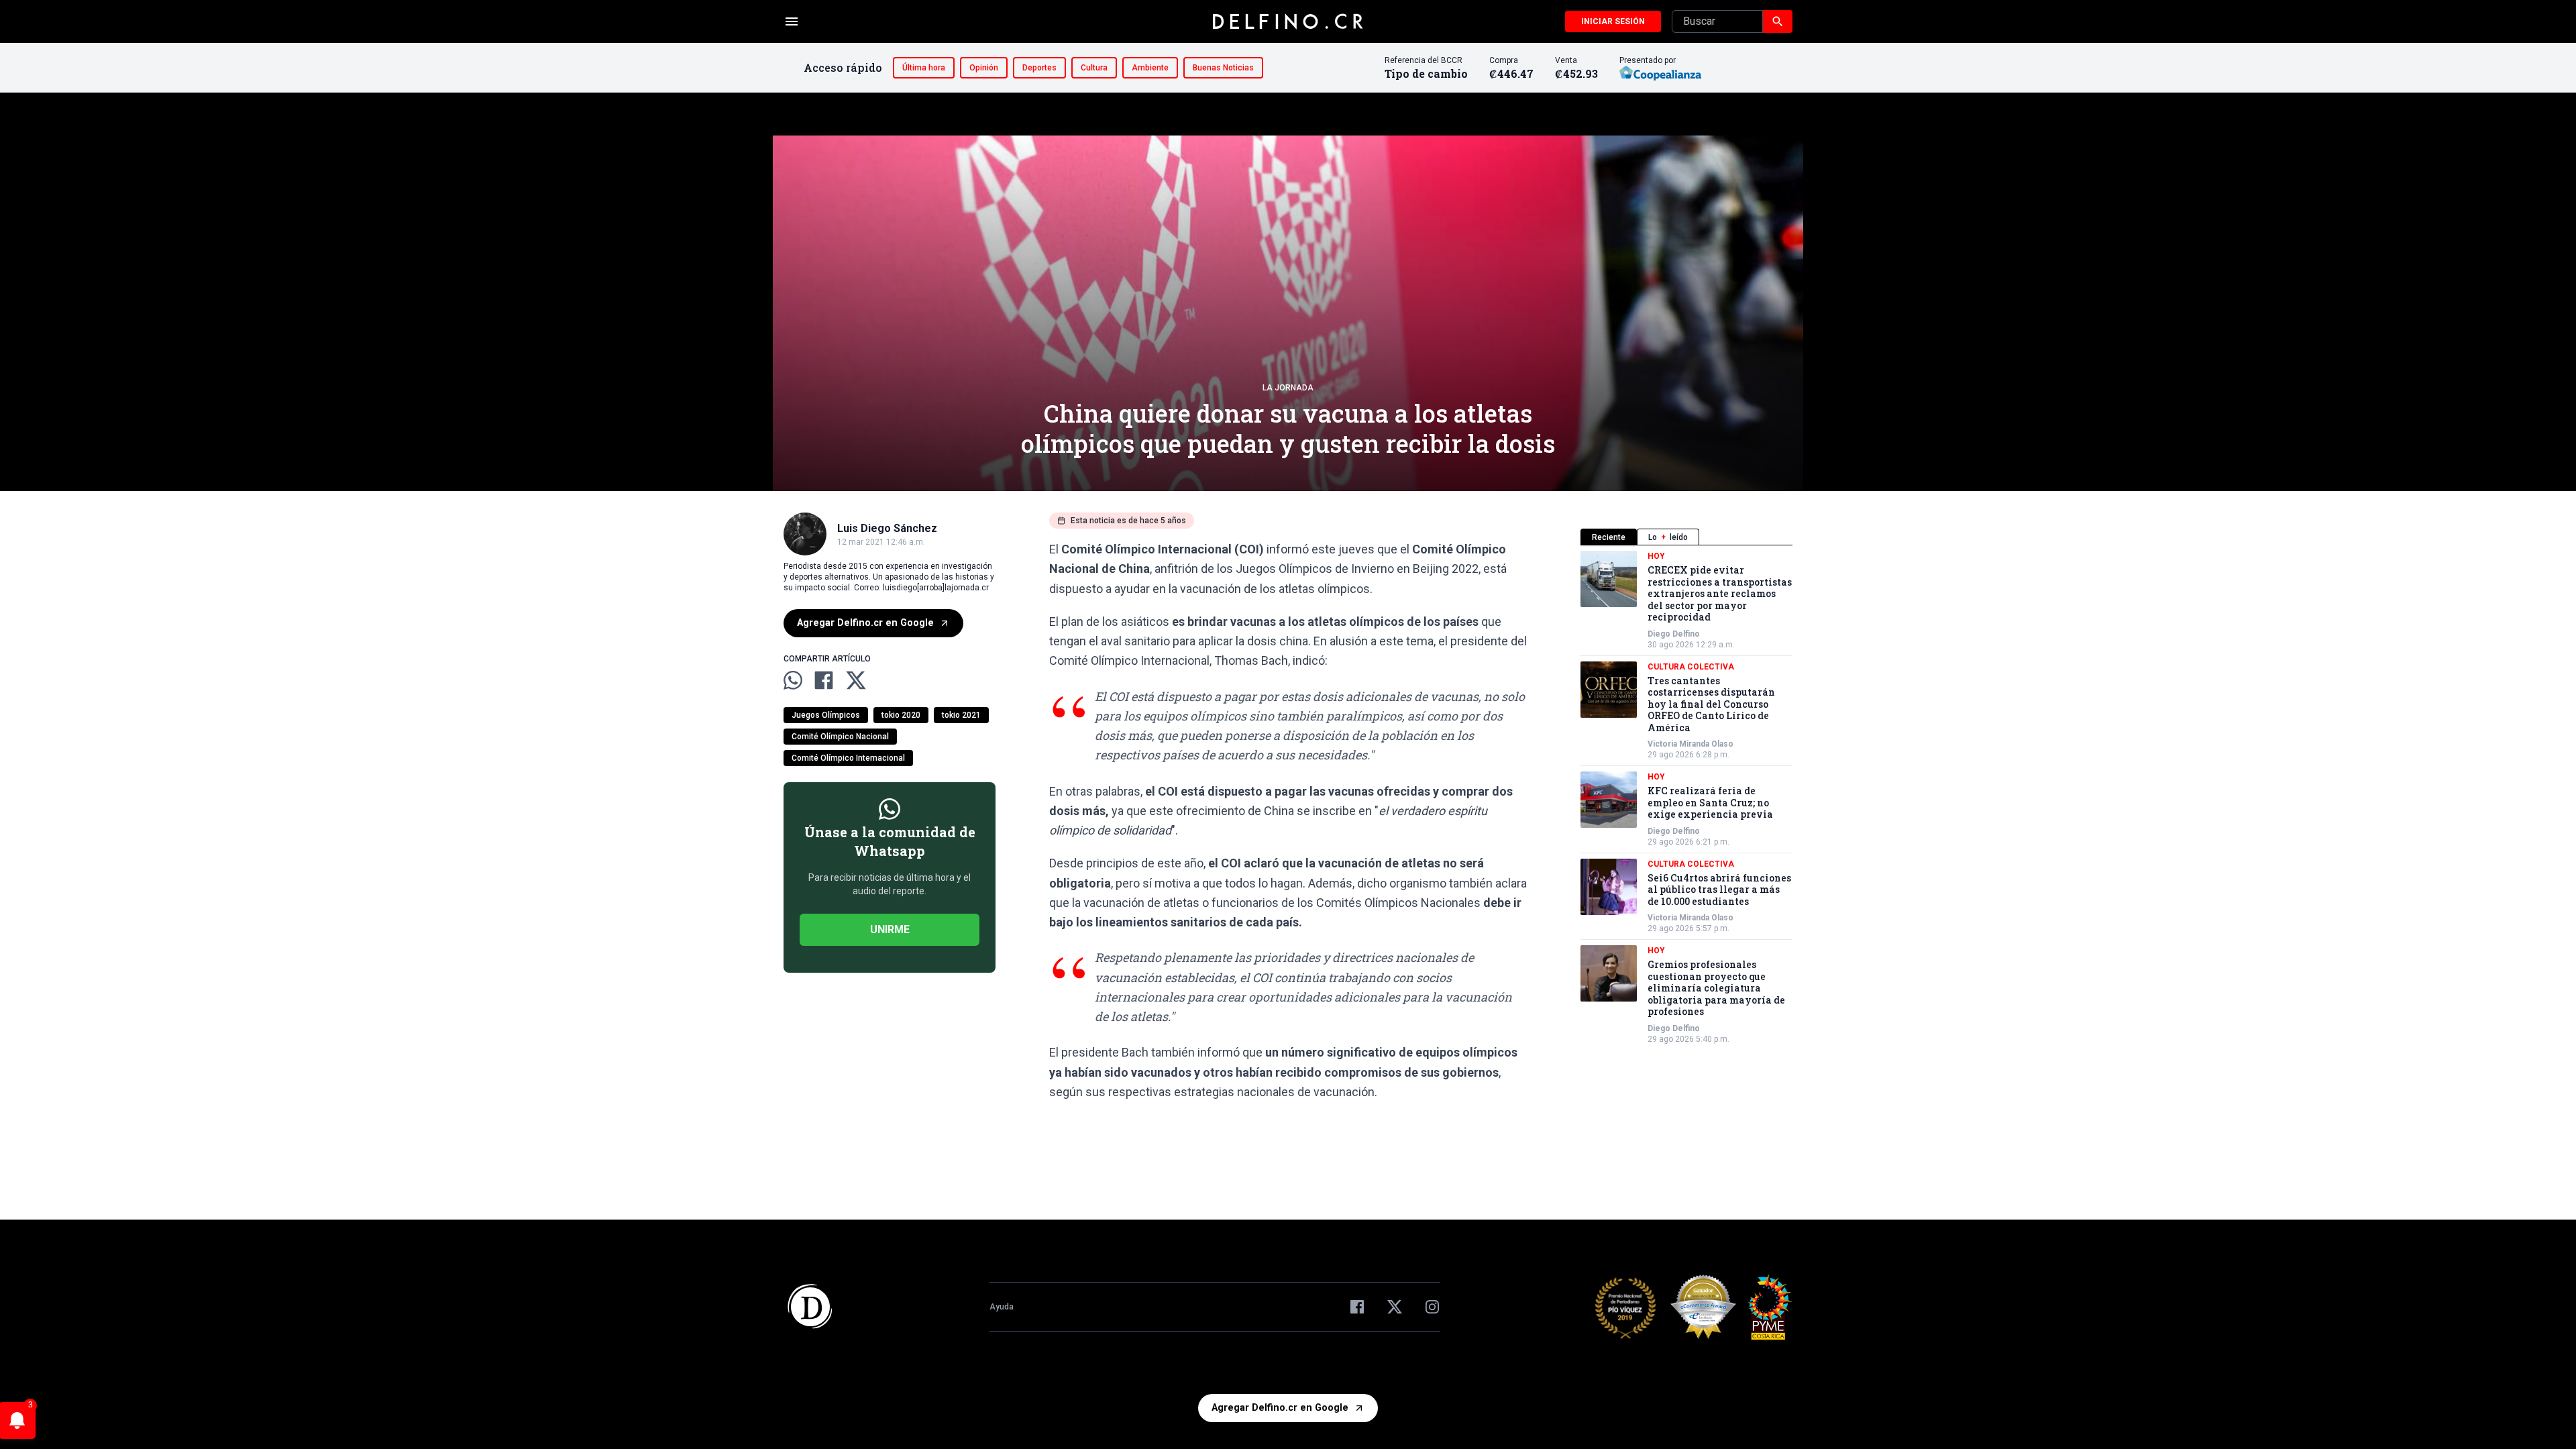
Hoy (1656, 556)
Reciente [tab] (1609, 537)
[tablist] (1686, 537)
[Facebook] (1357, 1307)
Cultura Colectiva (1691, 667)
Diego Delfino (1674, 634)
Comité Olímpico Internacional (848, 758)
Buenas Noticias (1223, 68)
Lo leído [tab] (1668, 537)
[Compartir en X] (856, 680)
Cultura (1094, 68)
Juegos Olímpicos (826, 715)
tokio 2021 (961, 715)
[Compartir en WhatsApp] (793, 680)
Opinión (984, 68)
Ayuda (1002, 1307)
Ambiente (1150, 68)
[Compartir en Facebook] (824, 680)
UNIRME (890, 929)
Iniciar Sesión (1613, 21)
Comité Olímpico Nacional (840, 737)
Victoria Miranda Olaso (1690, 744)
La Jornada (1288, 388)
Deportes (1039, 68)
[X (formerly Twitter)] (1395, 1307)
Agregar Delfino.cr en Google (865, 623)
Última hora (924, 68)
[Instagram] (1432, 1307)
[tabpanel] (1686, 798)
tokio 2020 (901, 715)
